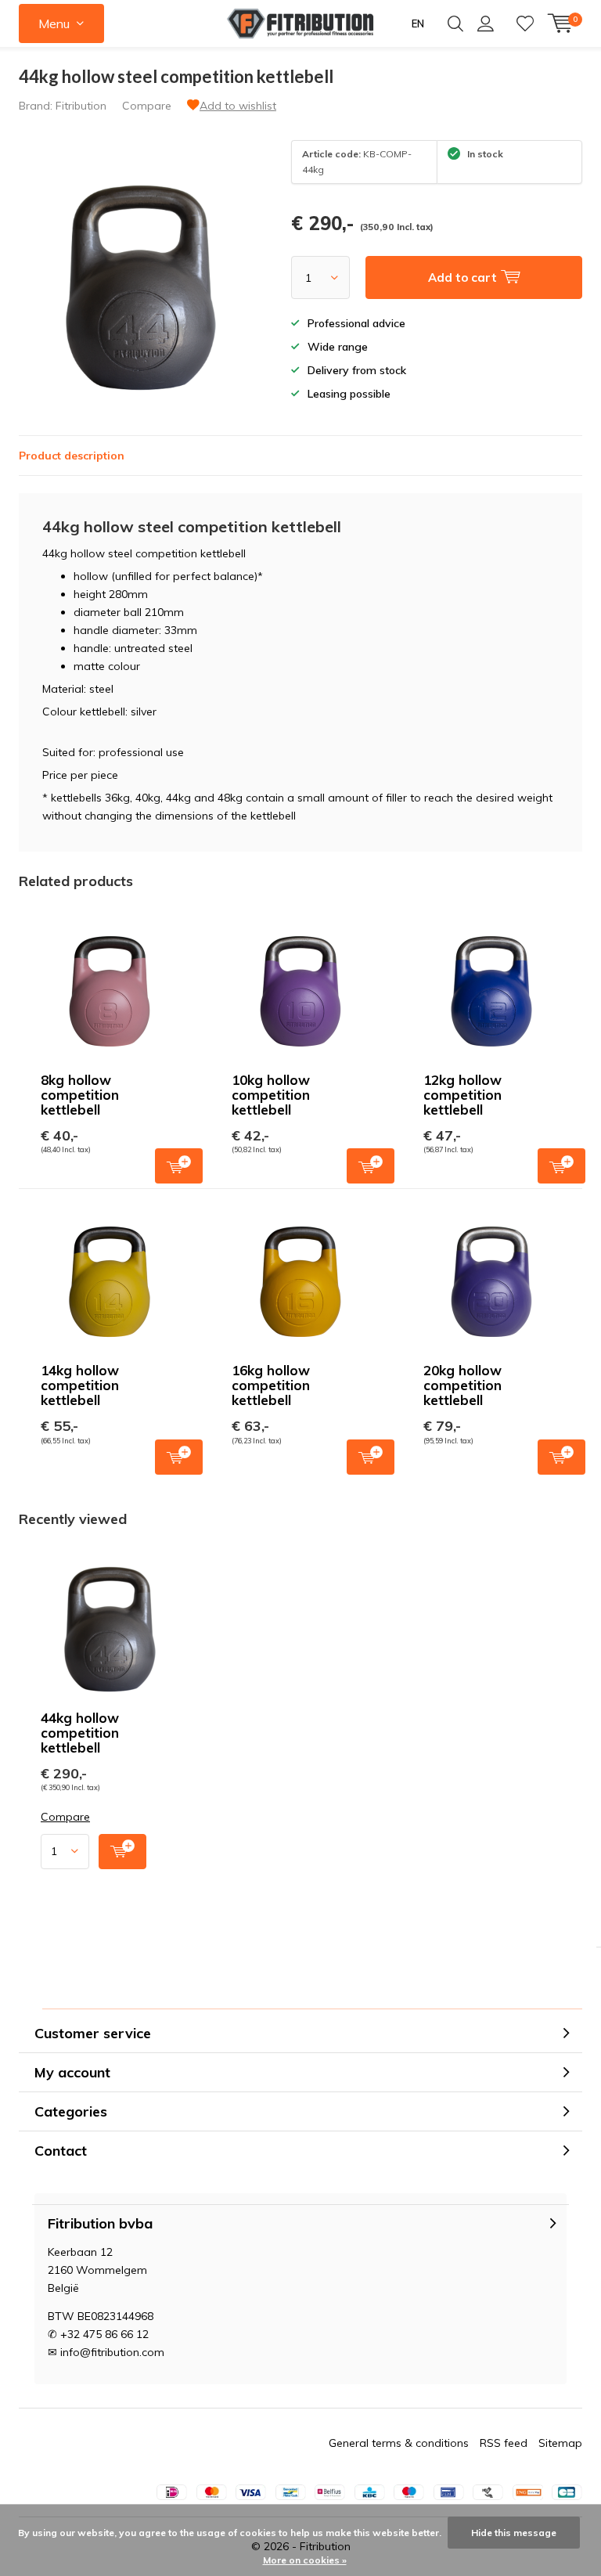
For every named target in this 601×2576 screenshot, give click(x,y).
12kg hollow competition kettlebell (462, 1095)
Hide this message (514, 2533)
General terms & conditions (399, 2443)
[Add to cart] (122, 1852)
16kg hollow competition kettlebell (271, 1385)
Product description (72, 456)
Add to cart (179, 1166)
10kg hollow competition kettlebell (271, 1095)
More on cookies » (305, 2560)
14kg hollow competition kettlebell (80, 1385)
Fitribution (81, 106)
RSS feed (504, 2443)
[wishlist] (525, 23)
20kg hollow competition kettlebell (462, 1385)
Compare (147, 106)
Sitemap (560, 2443)
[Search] (455, 23)
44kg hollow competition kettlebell (80, 1733)
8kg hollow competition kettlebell (80, 1095)
